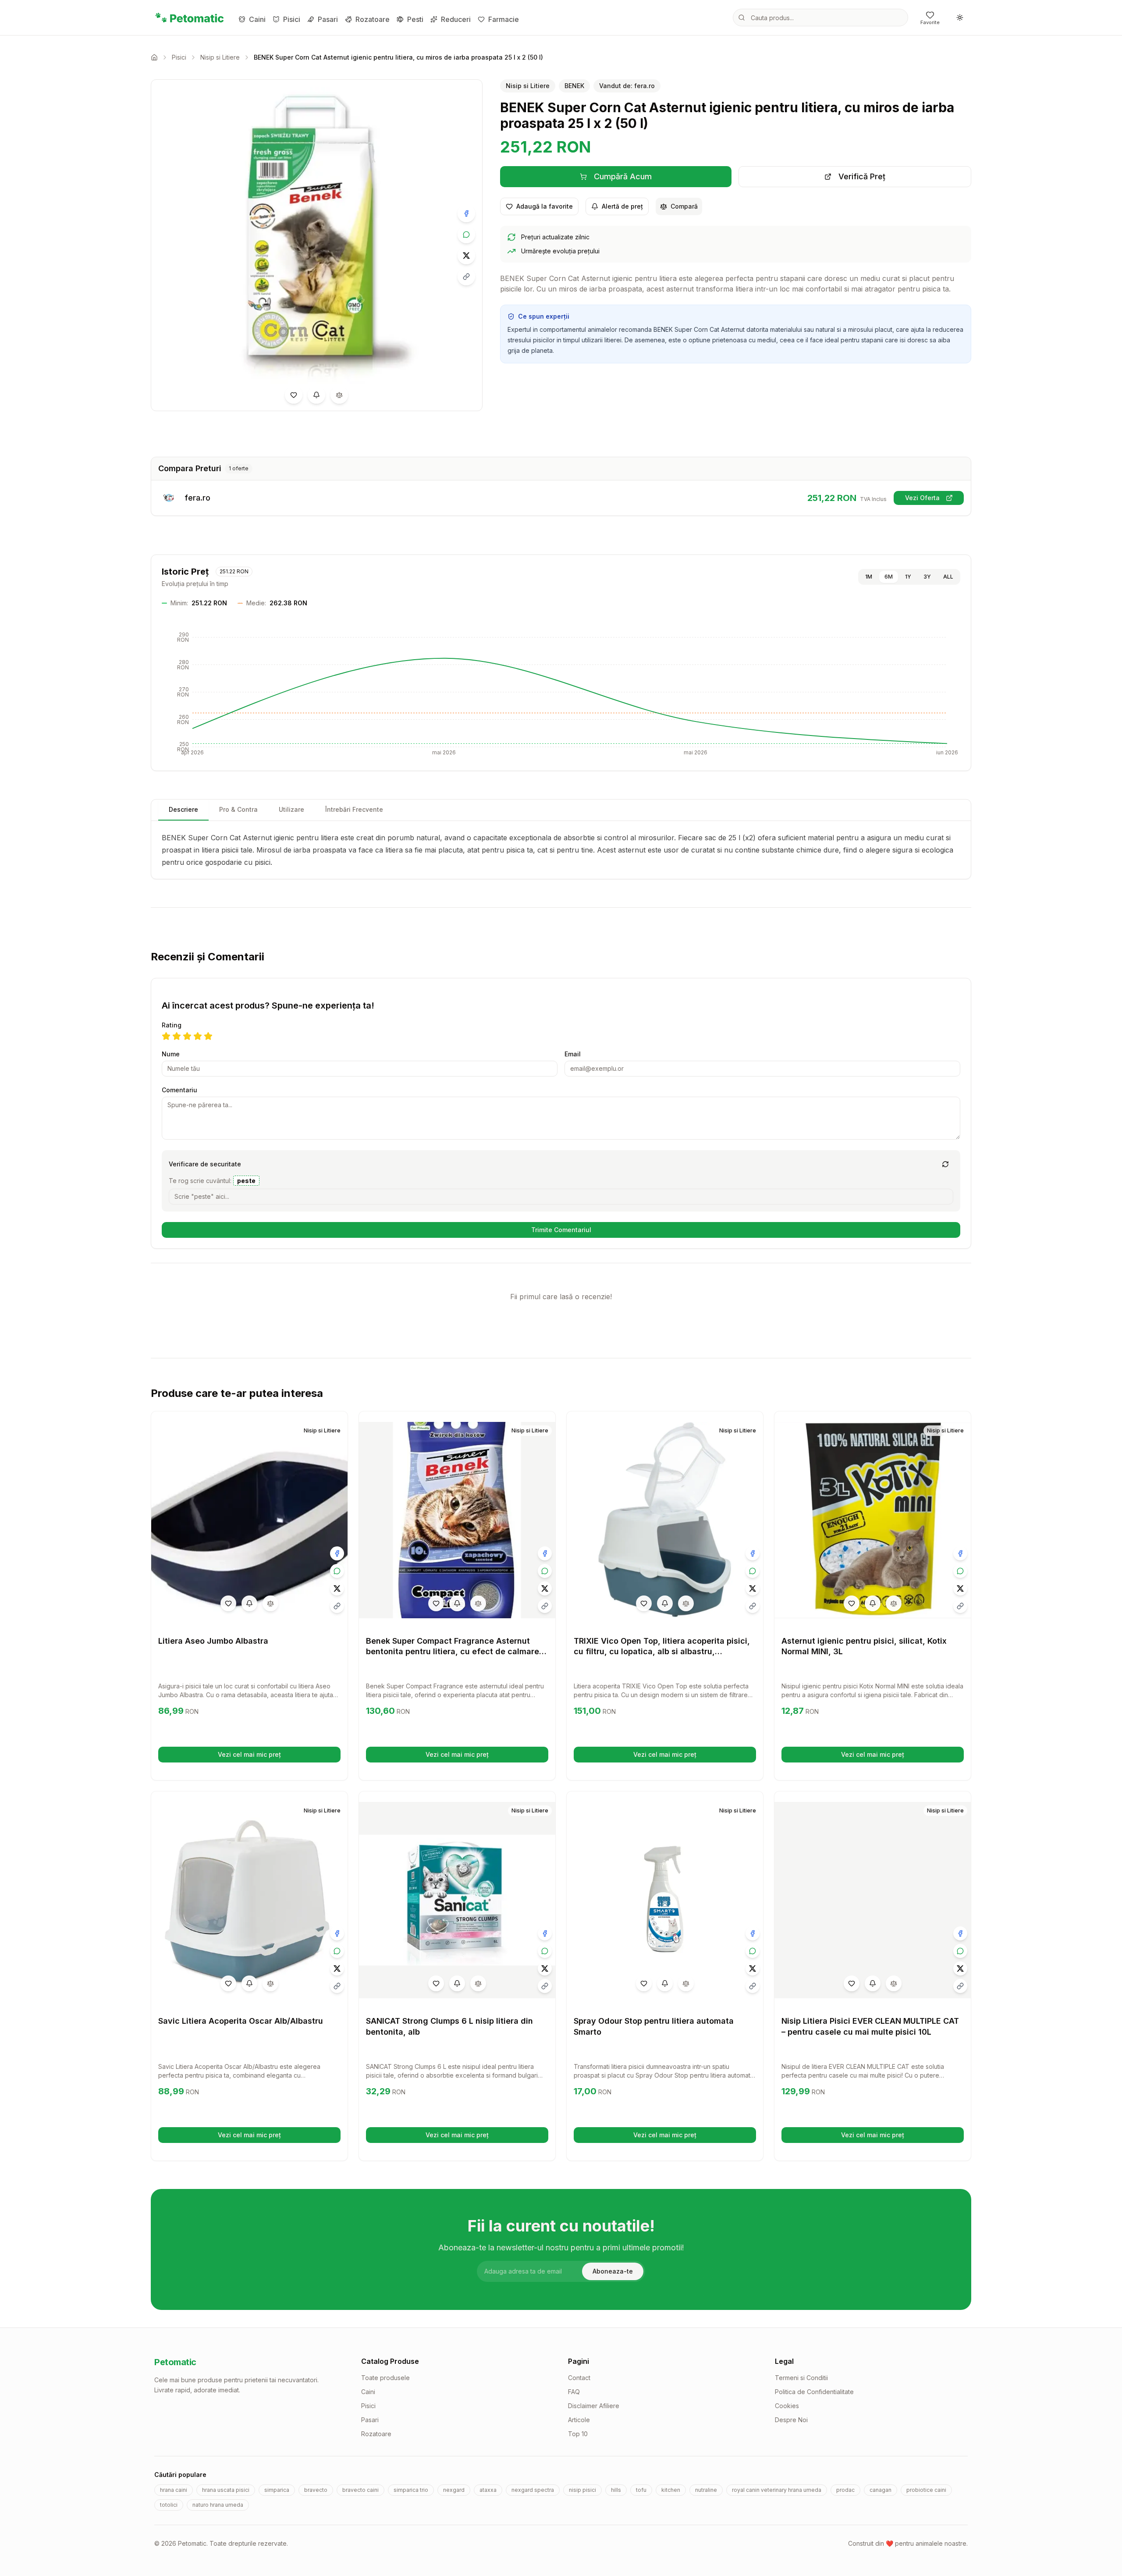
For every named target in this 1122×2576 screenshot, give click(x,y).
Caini (257, 19)
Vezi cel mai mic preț (278, 1757)
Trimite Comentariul (561, 1230)
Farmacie (504, 19)
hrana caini (174, 2490)
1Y (908, 577)
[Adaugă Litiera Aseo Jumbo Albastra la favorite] (228, 1603)
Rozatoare (373, 19)
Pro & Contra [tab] (238, 809)
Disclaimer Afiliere (594, 2406)
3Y (927, 577)
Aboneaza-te (613, 2271)
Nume (171, 1054)
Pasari (328, 19)
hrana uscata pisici (226, 2490)
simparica (277, 2490)
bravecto (316, 2490)
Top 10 (578, 2434)
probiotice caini (926, 2490)
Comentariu (179, 1090)
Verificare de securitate (205, 1164)
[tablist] (561, 810)
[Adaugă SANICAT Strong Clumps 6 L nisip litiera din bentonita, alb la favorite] (436, 1983)
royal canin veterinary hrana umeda (777, 2490)
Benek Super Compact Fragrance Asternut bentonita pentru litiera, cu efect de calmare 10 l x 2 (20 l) (453, 1652)
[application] (561, 694)
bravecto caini (360, 2490)
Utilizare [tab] (291, 809)
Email (573, 1054)
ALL (948, 577)
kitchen (671, 2490)
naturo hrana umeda (218, 2505)
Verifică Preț (901, 179)
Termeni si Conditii (801, 2378)
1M (869, 577)
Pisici (292, 19)
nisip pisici (582, 2490)
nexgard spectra (533, 2490)
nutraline (706, 2490)
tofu (641, 2490)
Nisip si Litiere (220, 57)
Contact (579, 2378)
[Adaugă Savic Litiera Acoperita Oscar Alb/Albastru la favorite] (228, 1983)
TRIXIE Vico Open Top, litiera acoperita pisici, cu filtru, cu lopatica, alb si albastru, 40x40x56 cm (662, 1652)
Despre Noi (791, 2420)
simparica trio (411, 2490)
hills (616, 2490)
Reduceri (456, 19)
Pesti (415, 19)
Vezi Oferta (934, 499)
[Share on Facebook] (466, 213)
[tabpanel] (561, 850)
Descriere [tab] (183, 809)
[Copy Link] (466, 277)
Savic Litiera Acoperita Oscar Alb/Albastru (241, 2021)
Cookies (787, 2406)
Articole (579, 2420)
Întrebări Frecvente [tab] (354, 809)
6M (889, 577)
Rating (172, 1025)
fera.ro (197, 498)
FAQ (574, 2392)
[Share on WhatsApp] (466, 235)
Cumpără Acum (659, 179)
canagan (881, 2490)
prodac (845, 2490)
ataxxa (488, 2490)
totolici (169, 2505)
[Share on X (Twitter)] (466, 256)
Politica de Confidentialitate (814, 2392)
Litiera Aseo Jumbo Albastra (213, 1641)
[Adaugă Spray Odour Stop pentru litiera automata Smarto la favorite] (644, 1983)
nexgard (454, 2490)
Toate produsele (385, 2378)
